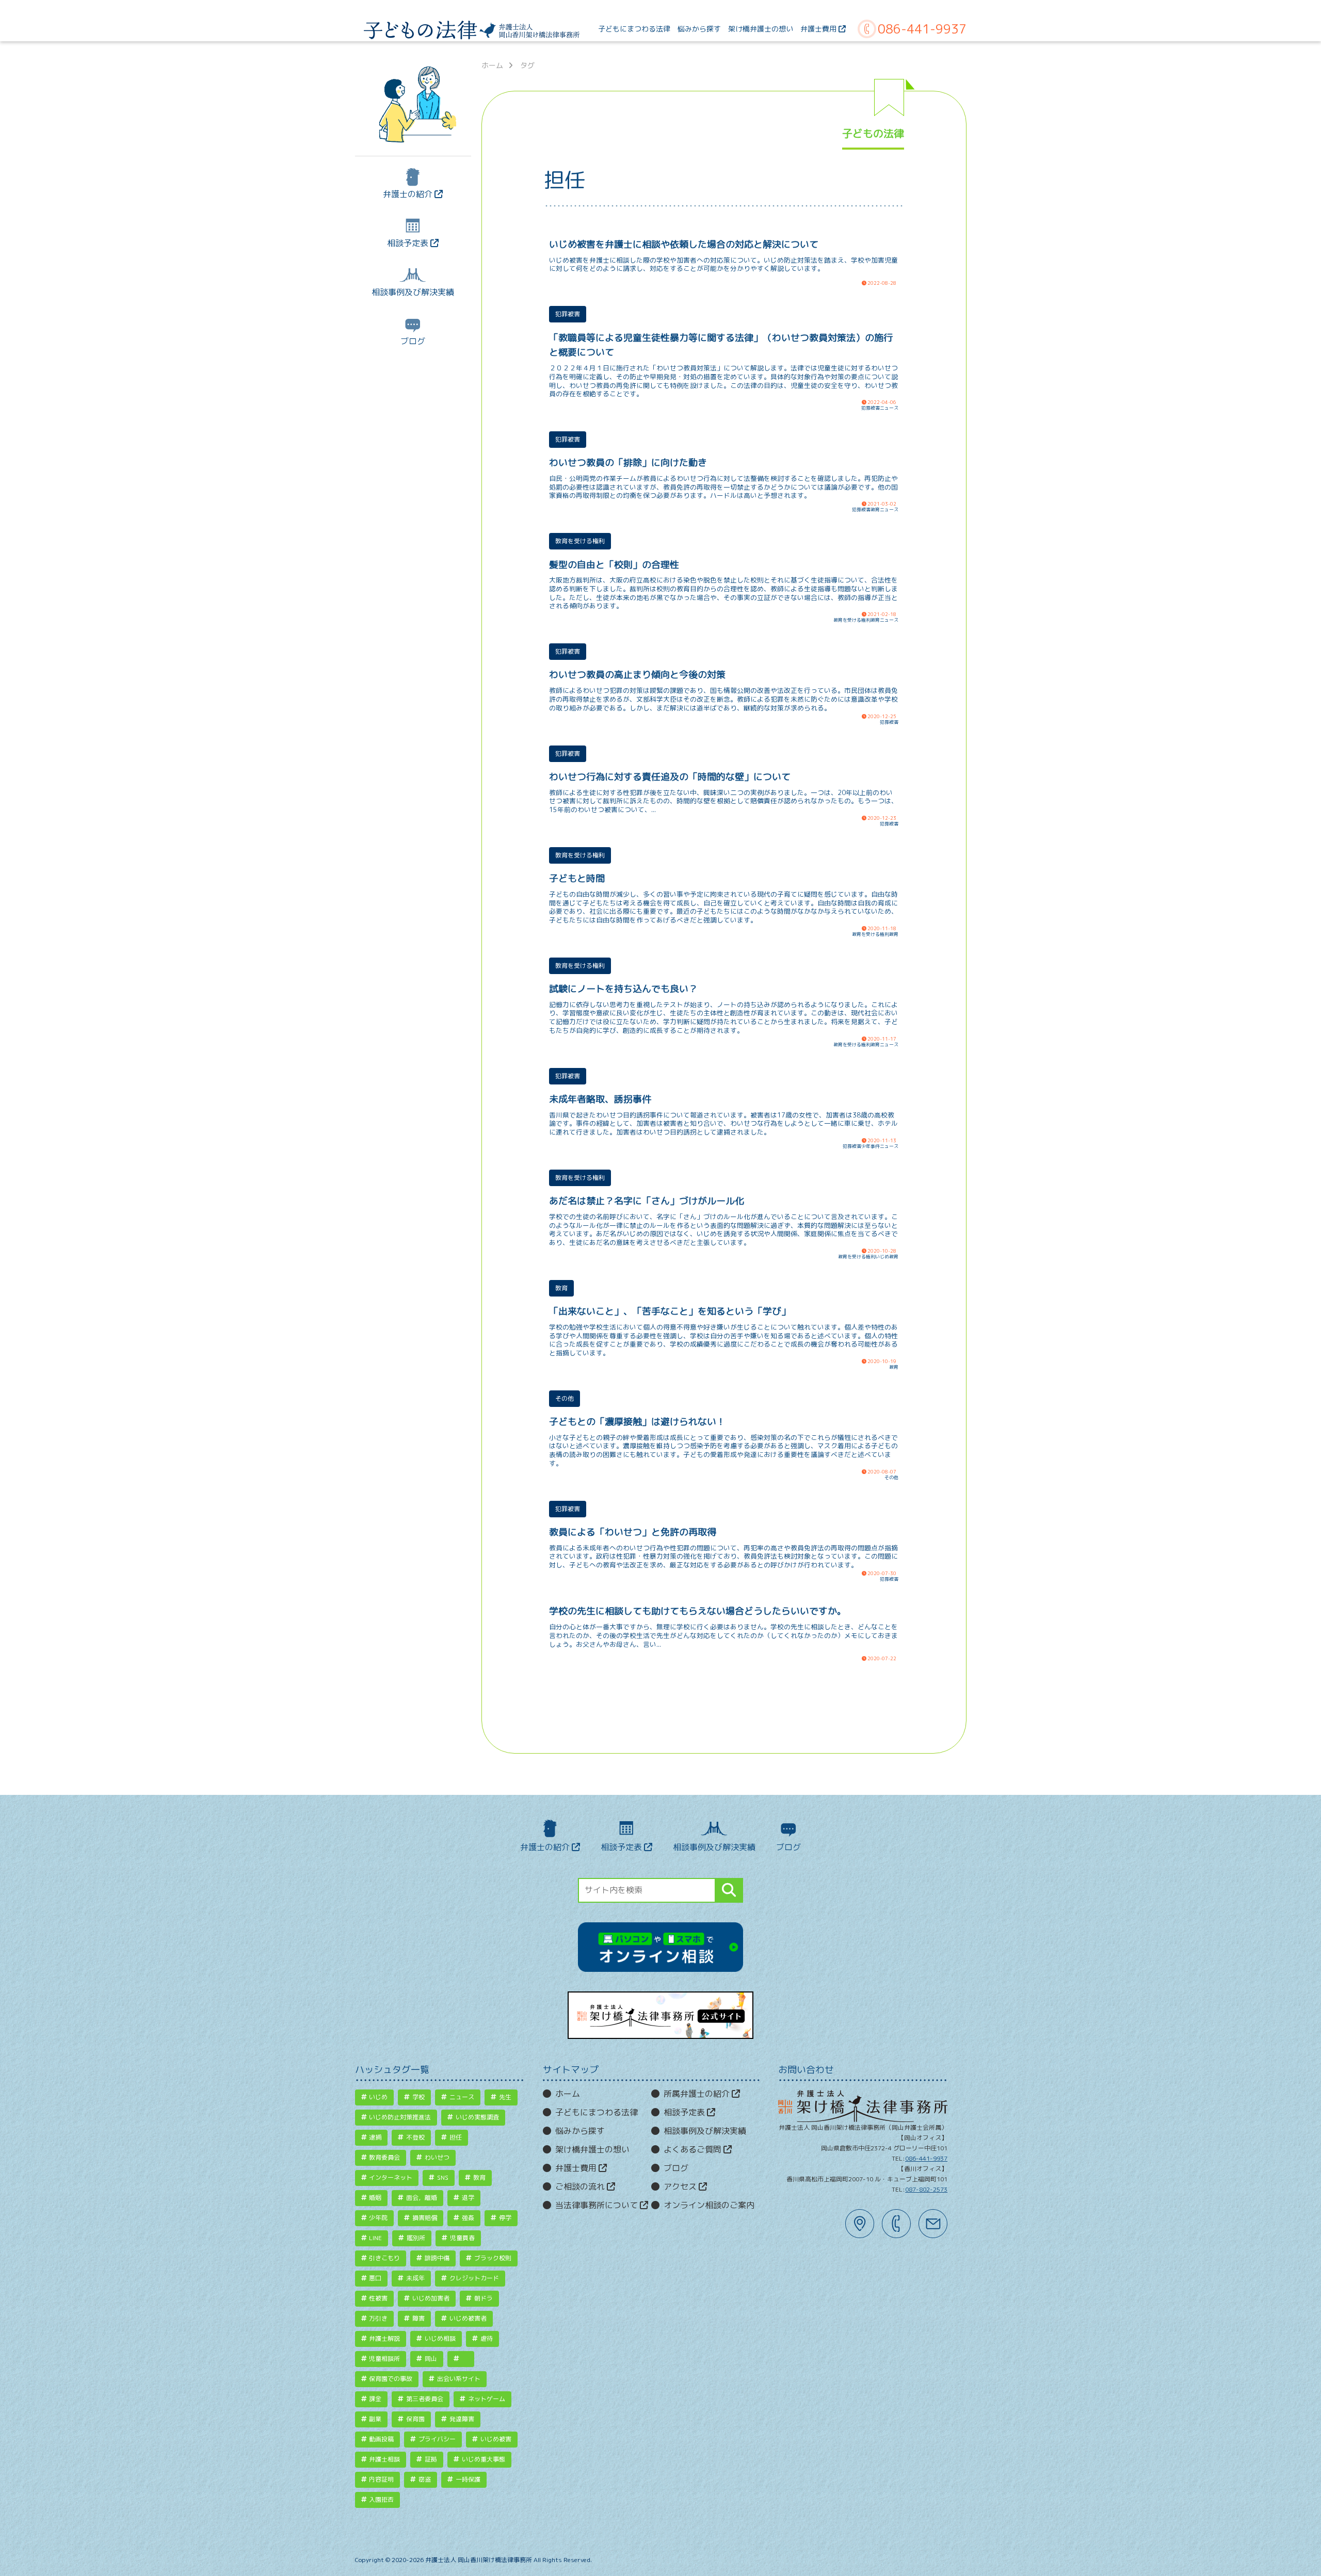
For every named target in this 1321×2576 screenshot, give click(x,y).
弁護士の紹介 (409, 194)
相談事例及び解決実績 (413, 292)
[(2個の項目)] (461, 2359)
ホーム (492, 66)
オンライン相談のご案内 (709, 2205)
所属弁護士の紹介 (698, 2094)
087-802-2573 (926, 2189)
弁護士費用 (577, 2168)
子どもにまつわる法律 (597, 2112)
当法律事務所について (598, 2205)
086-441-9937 (922, 29)
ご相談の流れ (581, 2186)
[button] (729, 1890)
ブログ (413, 341)
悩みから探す (580, 2131)
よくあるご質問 (694, 2149)
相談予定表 (409, 243)
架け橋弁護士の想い (592, 2149)
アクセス (681, 2186)
